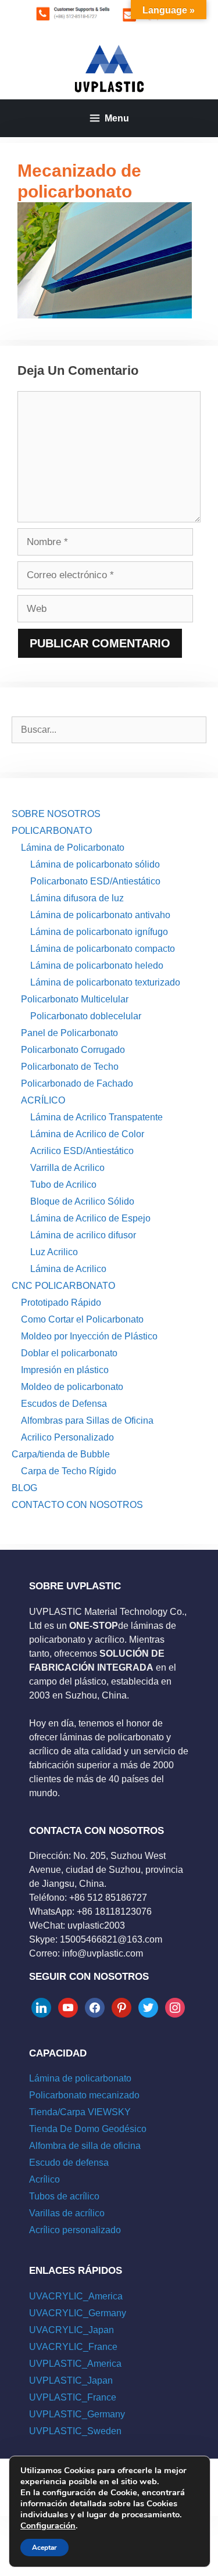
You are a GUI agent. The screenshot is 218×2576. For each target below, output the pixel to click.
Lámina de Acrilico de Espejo (90, 1218)
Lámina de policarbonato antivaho (100, 915)
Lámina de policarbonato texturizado (105, 982)
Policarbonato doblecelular (86, 1016)
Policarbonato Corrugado (73, 1050)
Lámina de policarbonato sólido (95, 864)
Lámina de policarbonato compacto (103, 949)
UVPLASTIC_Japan (71, 2380)
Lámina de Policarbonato (73, 848)
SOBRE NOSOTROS (56, 814)
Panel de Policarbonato (69, 1033)
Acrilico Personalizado (67, 1437)
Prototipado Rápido (61, 1303)
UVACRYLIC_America (76, 2296)
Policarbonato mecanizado (84, 2095)
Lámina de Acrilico (68, 1269)
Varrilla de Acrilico (67, 1168)
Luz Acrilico (54, 1252)
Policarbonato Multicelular (75, 999)
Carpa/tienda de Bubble (61, 1454)
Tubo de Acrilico (63, 1185)
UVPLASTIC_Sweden (75, 2431)
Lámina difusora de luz (77, 898)
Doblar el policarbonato (69, 1353)
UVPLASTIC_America (75, 2364)
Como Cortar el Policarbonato (82, 1319)
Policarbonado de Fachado (77, 1083)
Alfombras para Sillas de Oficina (87, 1420)
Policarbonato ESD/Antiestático (95, 881)
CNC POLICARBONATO (63, 1286)
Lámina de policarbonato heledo (97, 965)
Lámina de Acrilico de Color (87, 1134)
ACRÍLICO (43, 1100)
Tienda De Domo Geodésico (88, 2129)
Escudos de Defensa (64, 1404)
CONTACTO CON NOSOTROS (77, 1505)
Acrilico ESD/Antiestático (82, 1151)
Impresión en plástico (65, 1370)
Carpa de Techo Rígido (69, 1471)
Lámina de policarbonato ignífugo (99, 932)
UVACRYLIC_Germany (78, 2313)
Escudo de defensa (69, 2163)
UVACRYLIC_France (73, 2347)
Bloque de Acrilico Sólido (82, 1201)
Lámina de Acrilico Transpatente (97, 1117)
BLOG (24, 1488)
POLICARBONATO (52, 831)
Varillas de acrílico (67, 2213)
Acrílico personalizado (75, 2230)
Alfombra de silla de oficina (85, 2146)
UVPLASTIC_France (73, 2397)
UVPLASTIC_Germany (77, 2414)
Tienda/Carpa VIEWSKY (80, 2112)
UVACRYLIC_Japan (72, 2330)
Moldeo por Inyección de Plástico (89, 1336)
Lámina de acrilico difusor (83, 1235)
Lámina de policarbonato (80, 2078)
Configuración (48, 2525)
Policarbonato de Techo (70, 1067)
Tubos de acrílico (64, 2196)
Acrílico (44, 2179)
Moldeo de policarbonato (72, 1387)
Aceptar (44, 2548)
